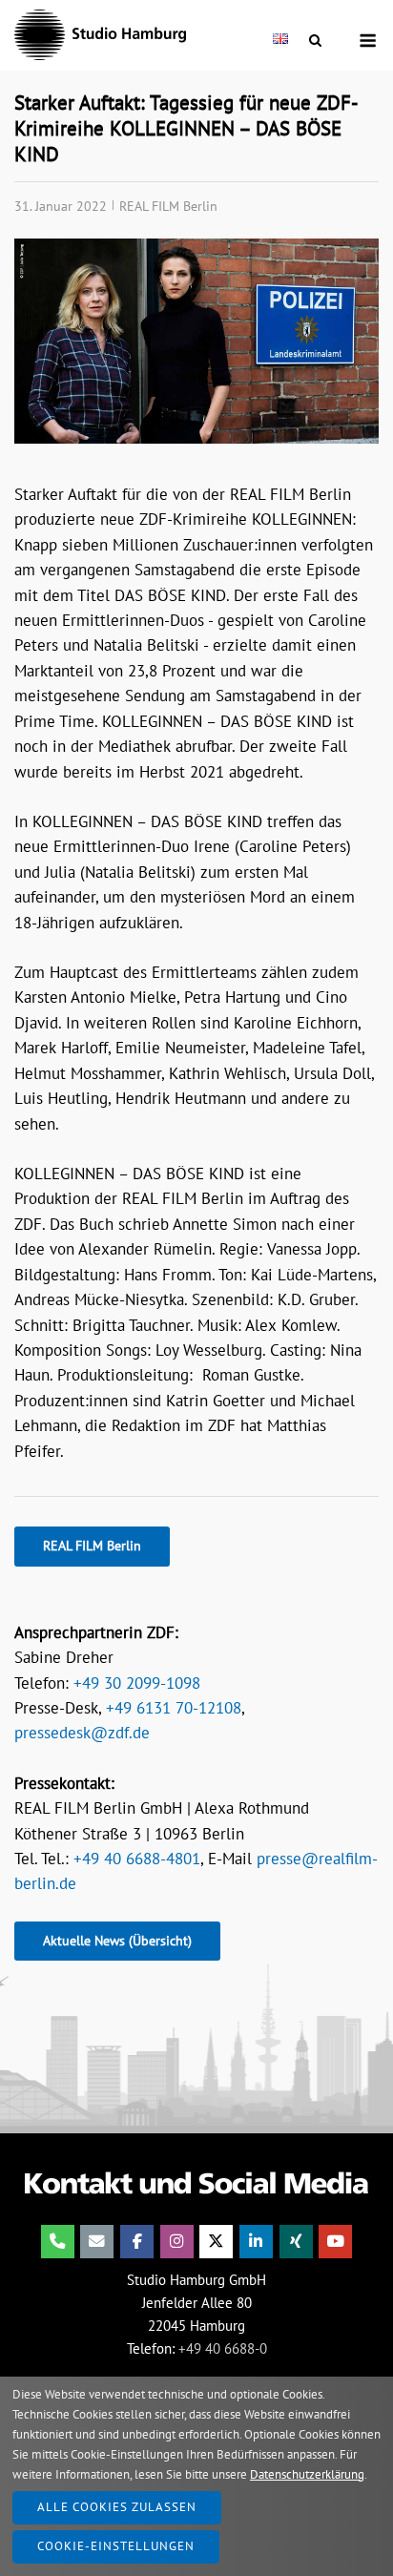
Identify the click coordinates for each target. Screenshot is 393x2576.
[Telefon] (58, 2242)
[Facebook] (137, 2242)
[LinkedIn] (256, 2242)
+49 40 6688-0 (223, 2348)
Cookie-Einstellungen (116, 2546)
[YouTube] (335, 2242)
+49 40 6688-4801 (137, 1859)
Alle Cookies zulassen (117, 2507)
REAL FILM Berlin (168, 206)
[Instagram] (177, 2242)
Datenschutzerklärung (307, 2474)
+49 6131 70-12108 (174, 1708)
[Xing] (296, 2242)
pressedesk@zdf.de (82, 1733)
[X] (216, 2242)
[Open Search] (315, 41)
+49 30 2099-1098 (137, 1683)
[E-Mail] (97, 2242)
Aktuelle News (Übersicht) (117, 1941)
